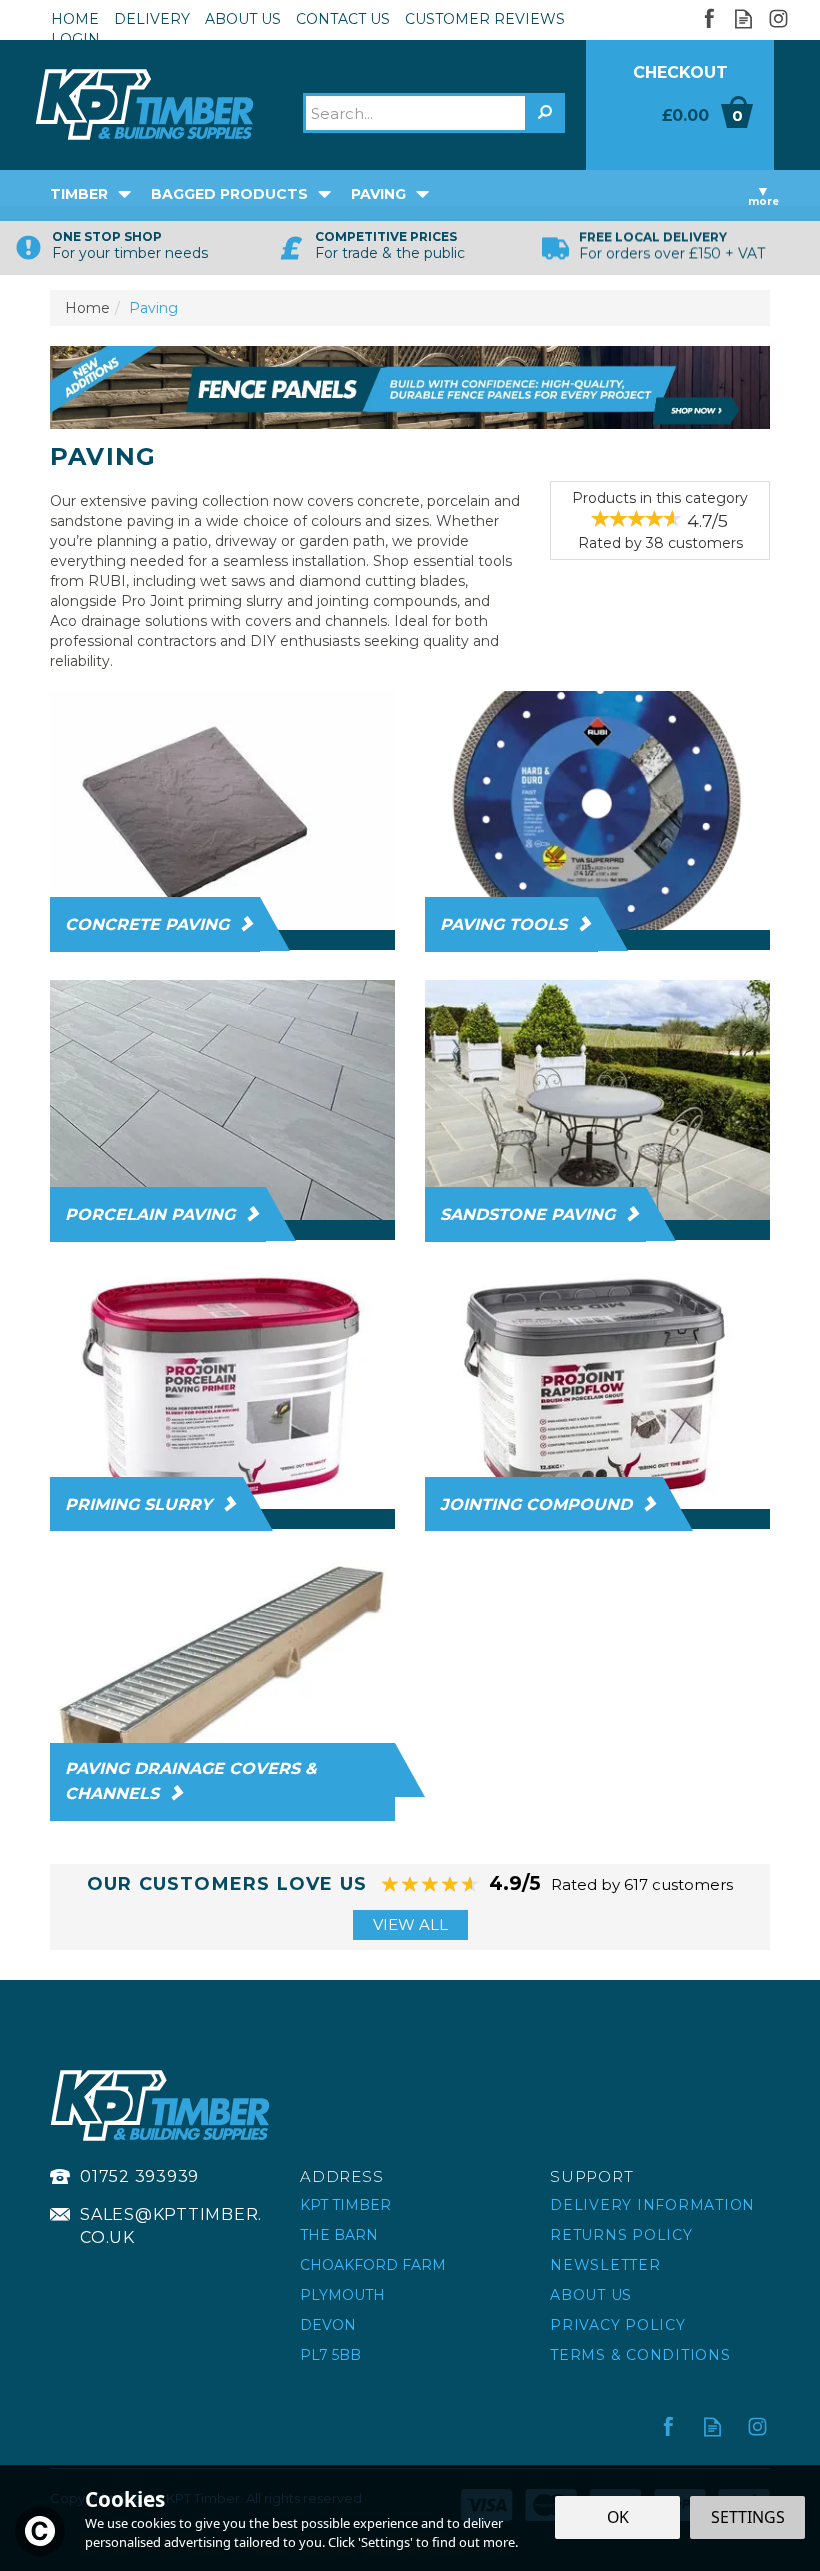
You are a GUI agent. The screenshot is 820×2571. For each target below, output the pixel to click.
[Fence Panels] (410, 386)
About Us (591, 2295)
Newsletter (605, 2265)
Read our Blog (743, 18)
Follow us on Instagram (778, 18)
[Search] (545, 113)
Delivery (152, 19)
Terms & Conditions (640, 2355)
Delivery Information (652, 2205)
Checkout (680, 72)
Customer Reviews (485, 19)
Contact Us (343, 19)
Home (75, 19)
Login (75, 39)
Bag (680, 137)
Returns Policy (621, 2235)
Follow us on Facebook (708, 18)
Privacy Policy (618, 2325)
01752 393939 (139, 2176)
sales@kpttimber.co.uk (171, 2226)
